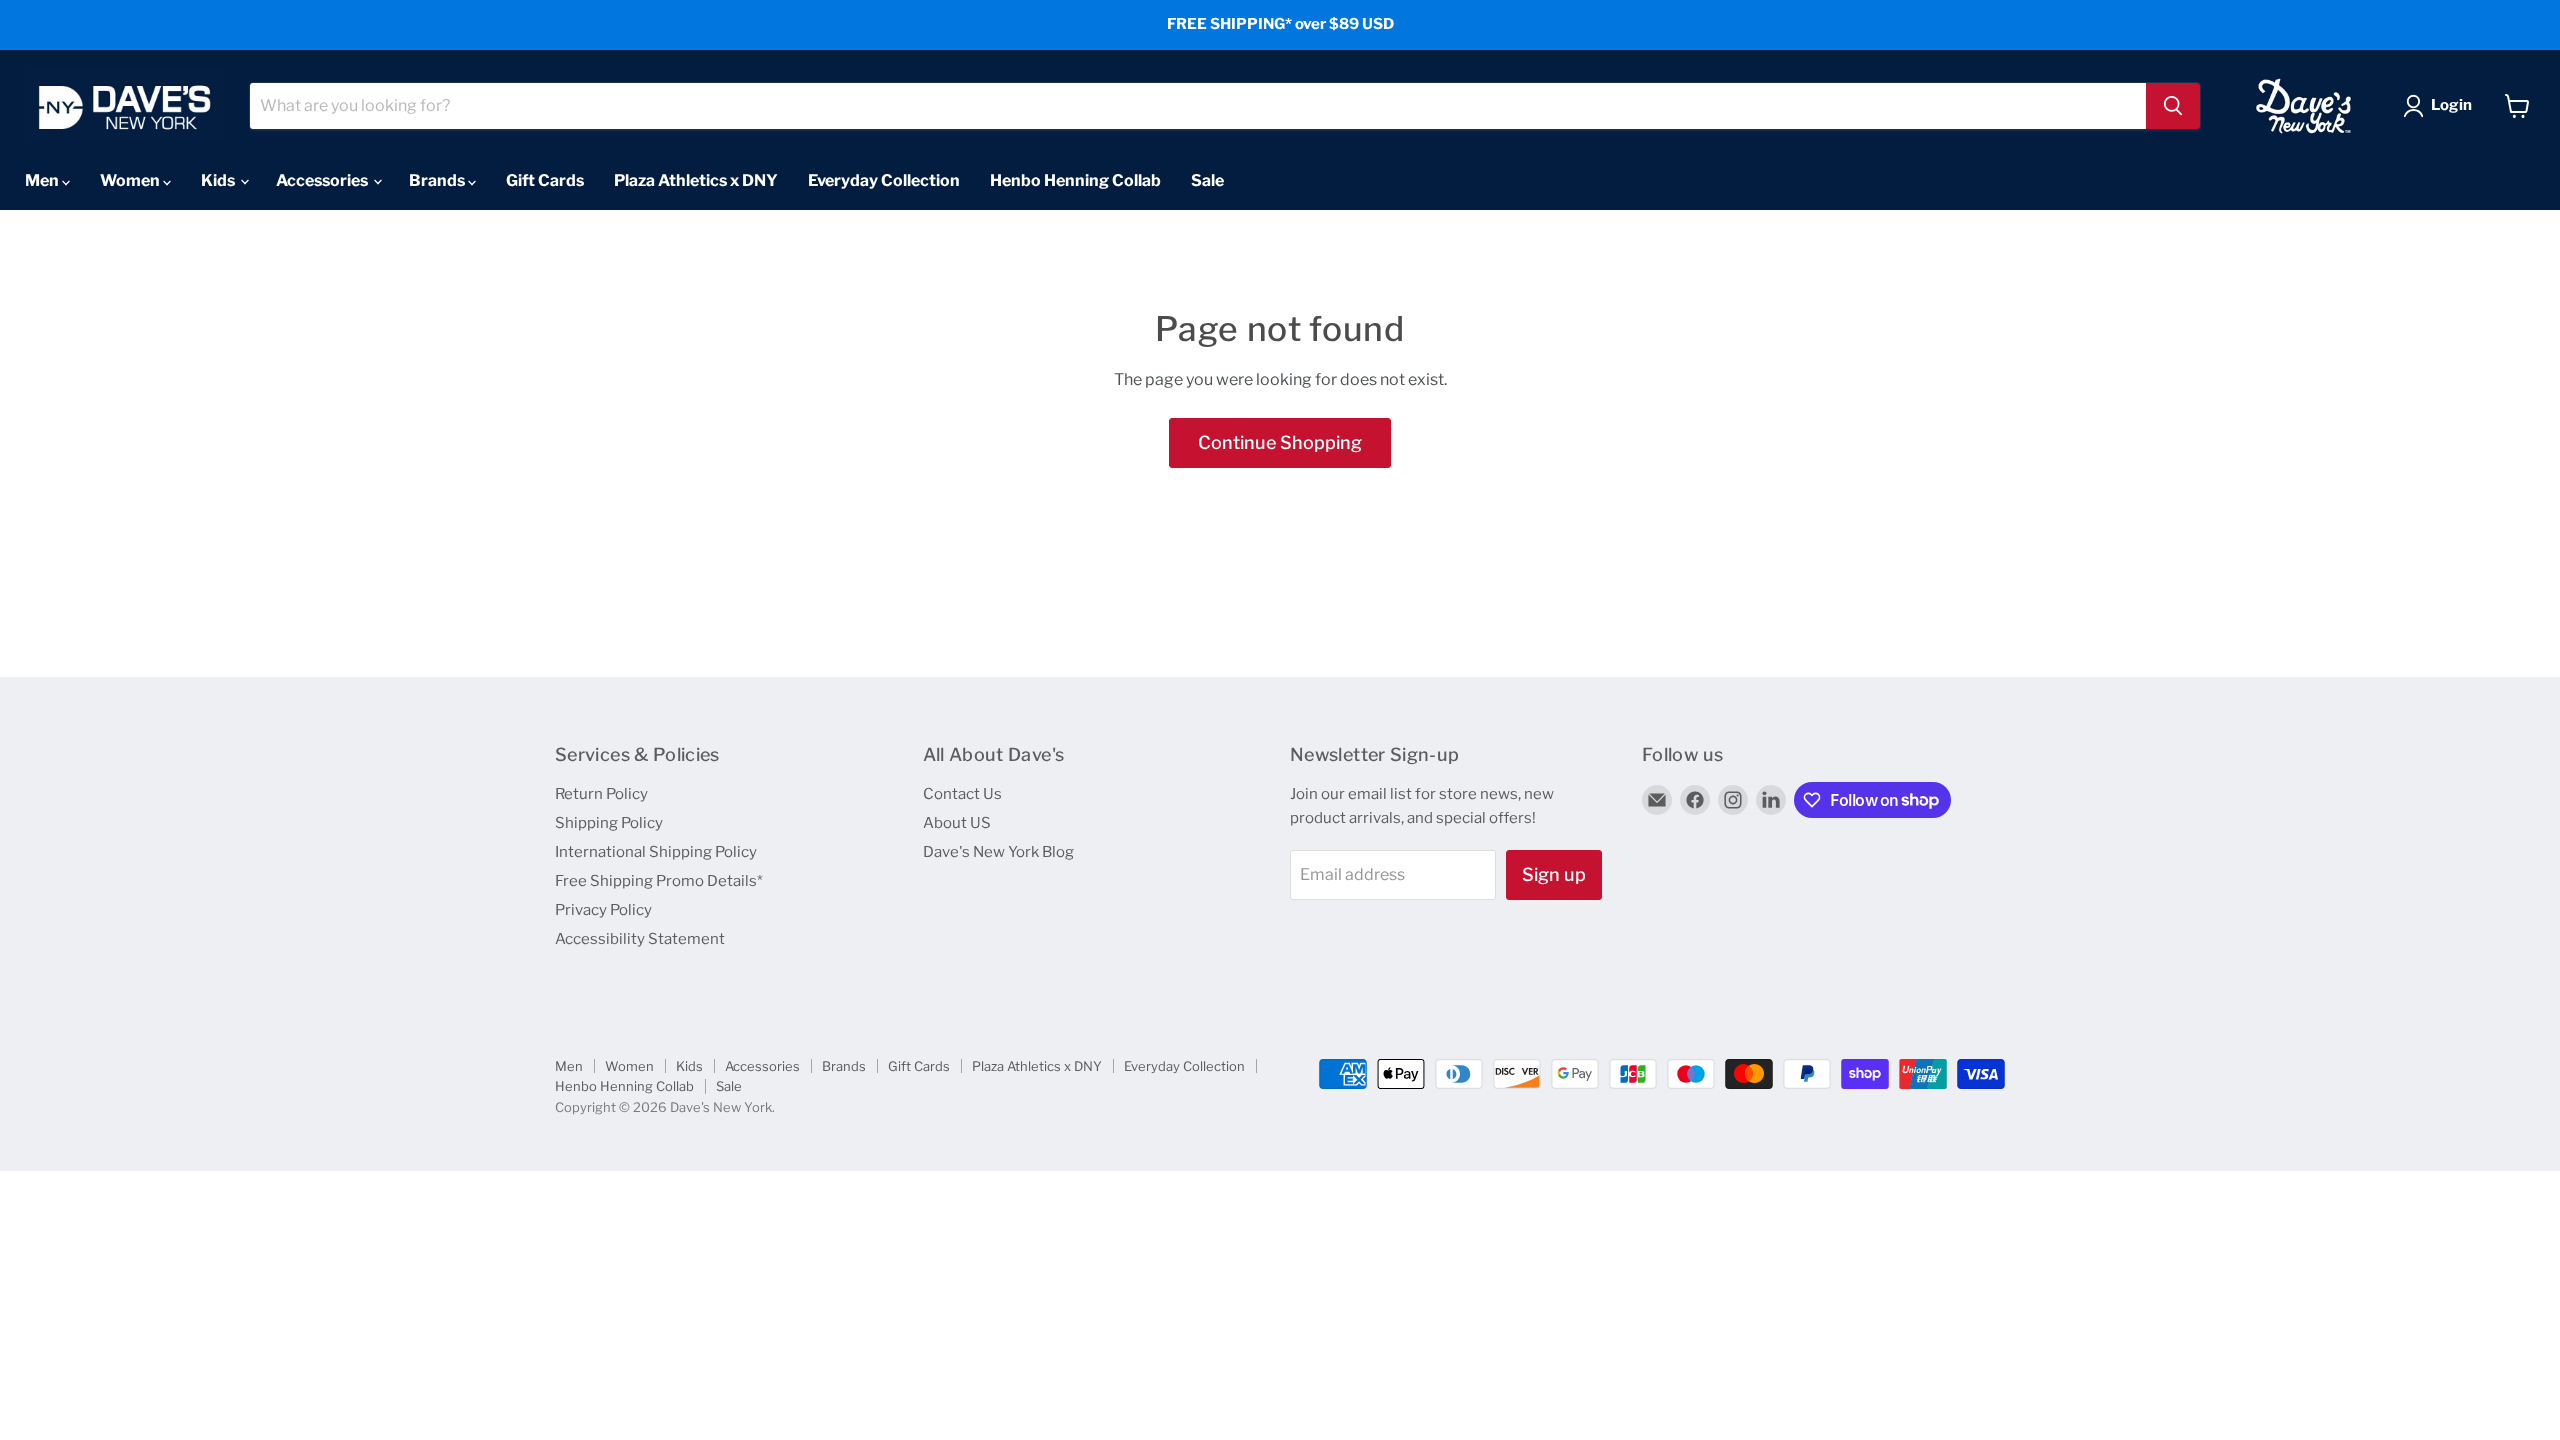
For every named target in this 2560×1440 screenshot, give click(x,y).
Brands (438, 180)
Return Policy (601, 794)
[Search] (2173, 106)
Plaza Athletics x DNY (696, 180)
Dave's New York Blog (998, 852)
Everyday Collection (884, 180)
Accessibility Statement (640, 939)
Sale (1207, 180)
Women (131, 180)
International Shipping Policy (656, 852)
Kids (219, 180)
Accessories (323, 180)
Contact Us (962, 794)
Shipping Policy (609, 823)
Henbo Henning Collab (1075, 180)
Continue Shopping (1280, 442)
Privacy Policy (603, 910)
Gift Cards (545, 180)
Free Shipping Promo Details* (659, 881)
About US (957, 823)
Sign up (1554, 874)
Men (43, 180)
